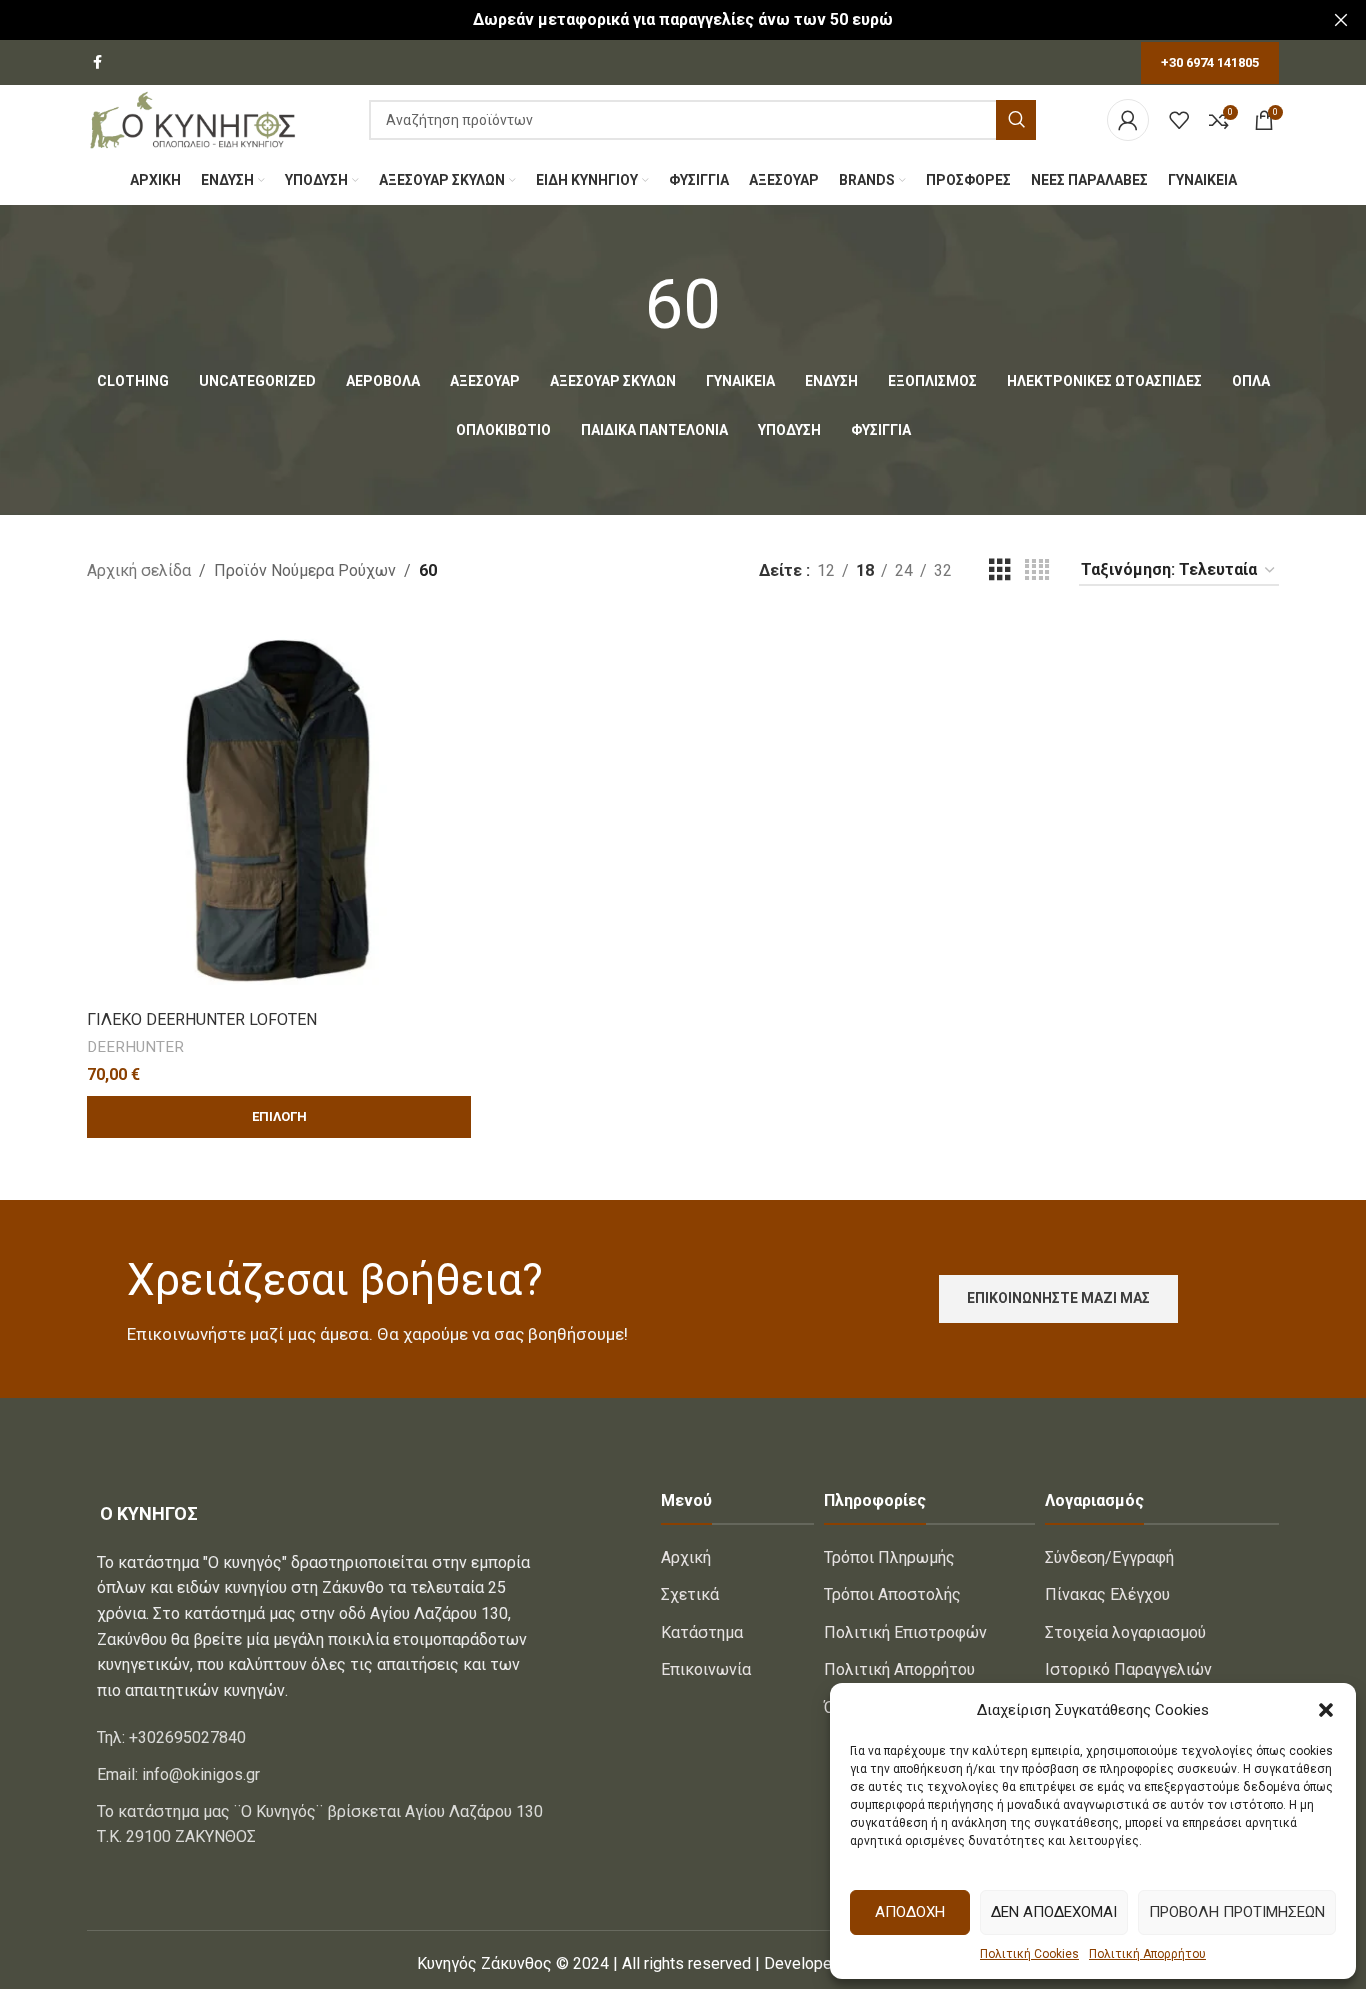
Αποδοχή (910, 1912)
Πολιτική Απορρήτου (1147, 1954)
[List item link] (321, 1738)
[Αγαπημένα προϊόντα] (1179, 120)
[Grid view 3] (1000, 570)
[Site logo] (192, 118)
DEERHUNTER (135, 1047)
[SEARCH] (1016, 120)
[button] (1326, 1710)
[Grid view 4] (1037, 570)
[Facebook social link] (97, 62)
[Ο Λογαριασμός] (1128, 120)
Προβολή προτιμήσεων (1237, 1912)
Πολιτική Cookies (1029, 1954)
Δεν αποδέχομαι (1054, 1912)
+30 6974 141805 (1210, 62)
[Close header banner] (1341, 20)
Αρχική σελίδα (139, 570)
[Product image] (279, 808)
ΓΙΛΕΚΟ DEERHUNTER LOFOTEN (202, 1019)
